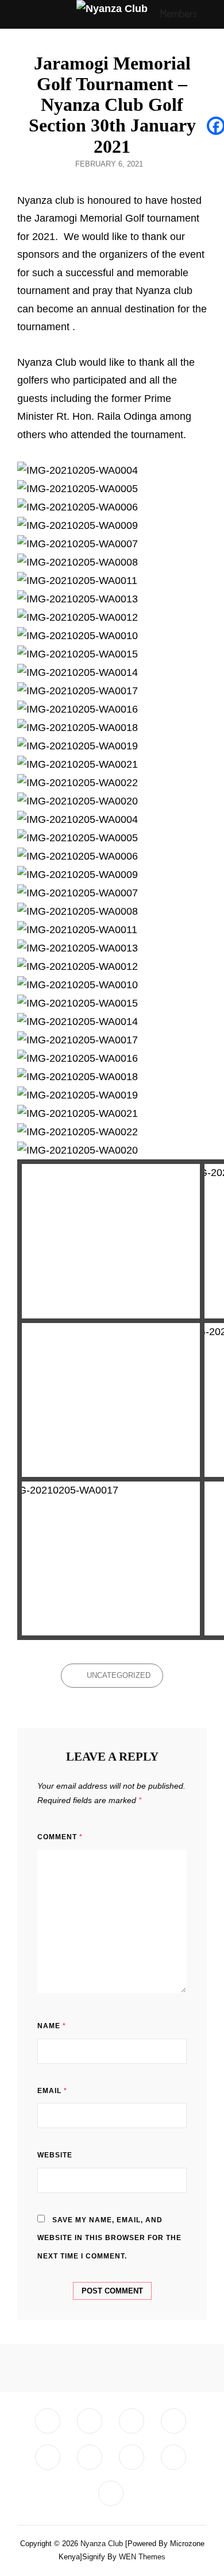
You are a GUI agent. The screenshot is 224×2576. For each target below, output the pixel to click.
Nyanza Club (102, 2544)
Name (52, 2026)
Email (52, 2091)
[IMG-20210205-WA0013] (111, 1400)
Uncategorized (119, 1675)
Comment (60, 1837)
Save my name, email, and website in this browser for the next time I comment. (109, 2238)
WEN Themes (142, 2557)
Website (55, 2155)
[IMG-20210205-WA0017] (111, 1558)
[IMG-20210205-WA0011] (111, 1241)
